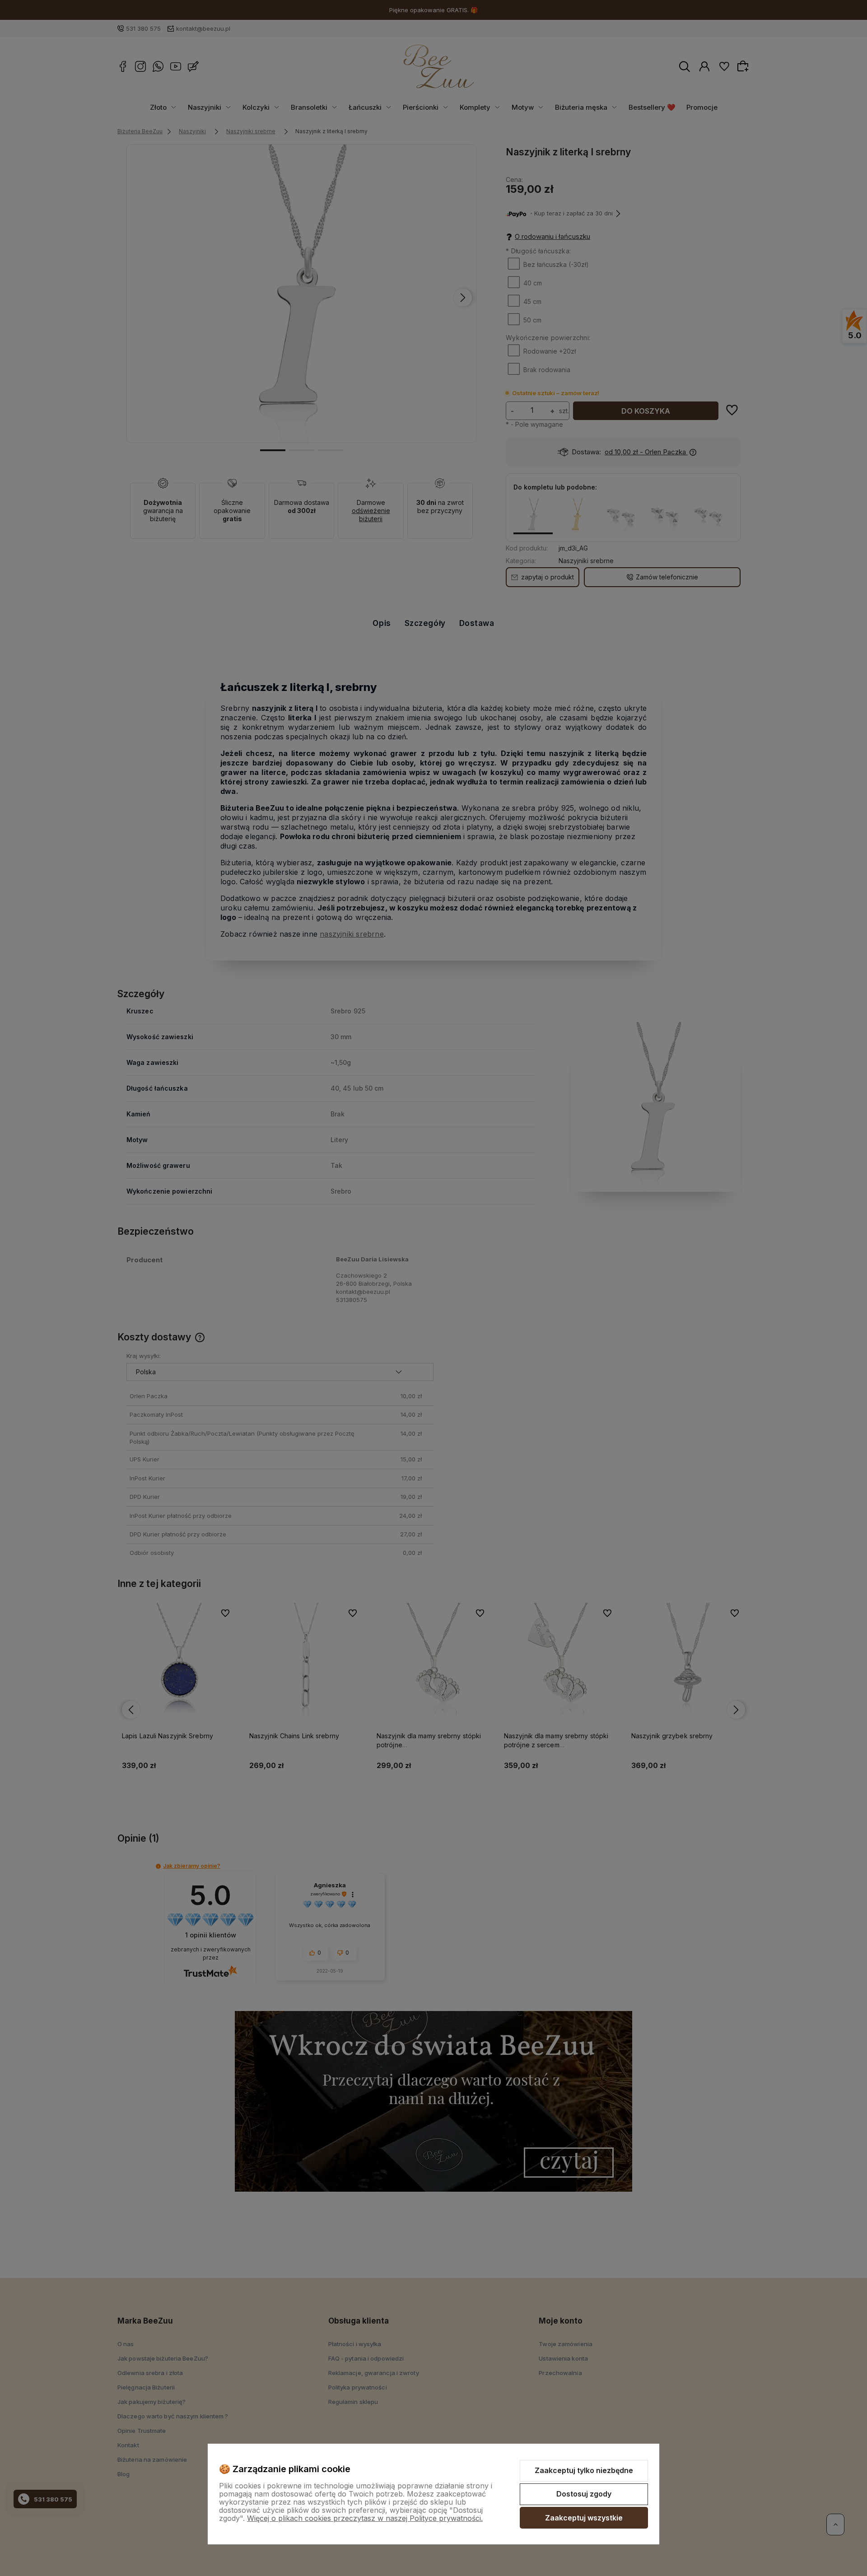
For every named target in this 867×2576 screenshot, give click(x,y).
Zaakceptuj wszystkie (584, 2518)
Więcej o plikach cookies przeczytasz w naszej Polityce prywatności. (365, 2518)
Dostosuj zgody (584, 2494)
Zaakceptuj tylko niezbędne (584, 2470)
